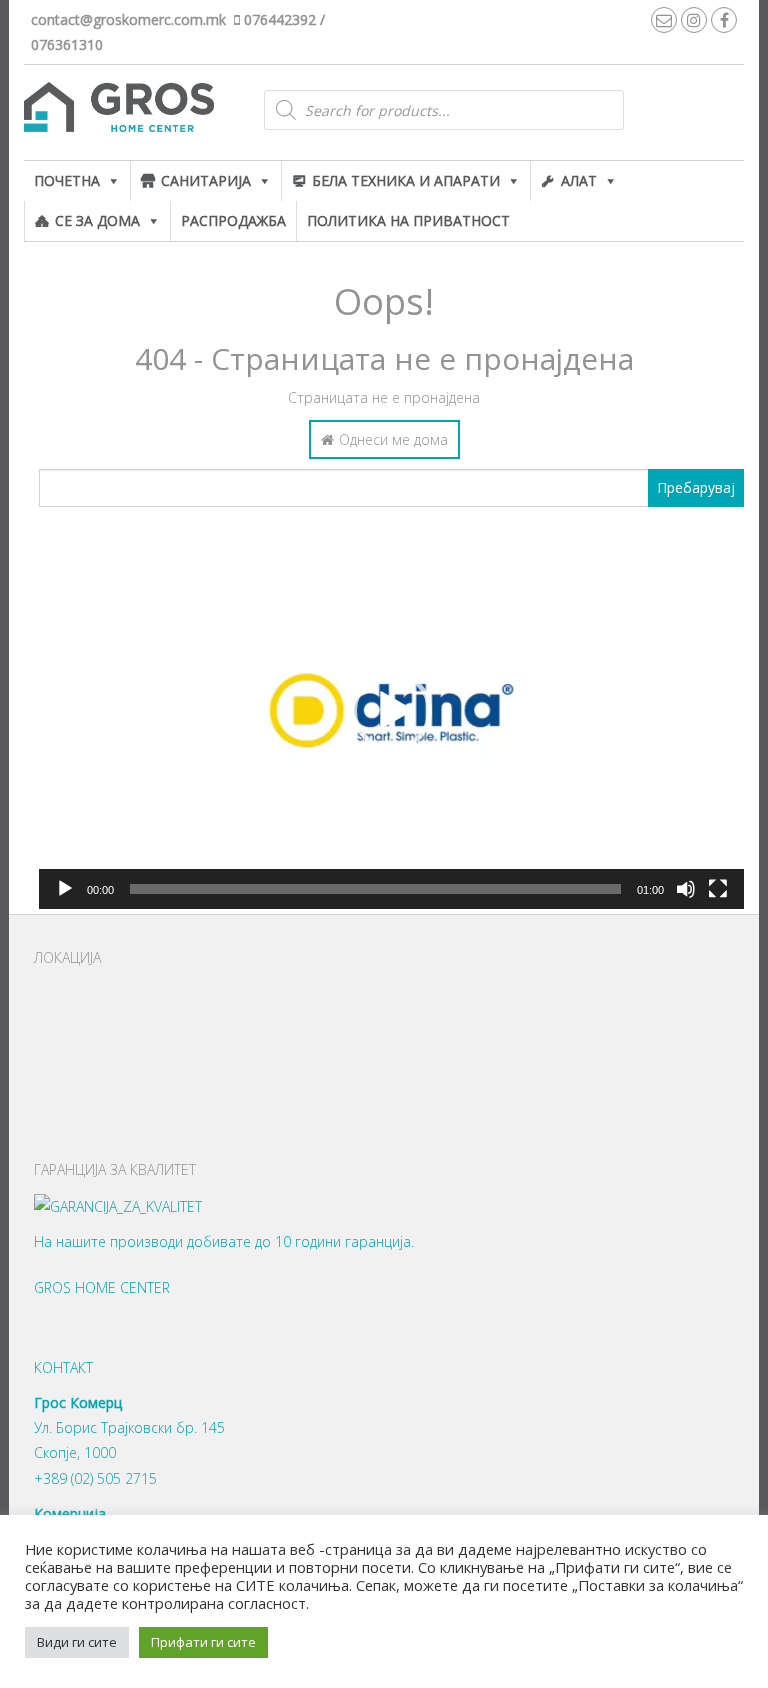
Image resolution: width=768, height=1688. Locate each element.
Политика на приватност (408, 220)
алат (579, 180)
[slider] (375, 889)
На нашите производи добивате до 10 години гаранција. (224, 1241)
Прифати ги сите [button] (203, 1642)
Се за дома (97, 220)
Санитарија (206, 180)
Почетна (67, 180)
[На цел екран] (718, 889)
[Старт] (65, 889)
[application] (391, 710)
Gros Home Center (102, 1287)
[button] (392, 711)
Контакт (63, 1367)
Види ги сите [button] (77, 1642)
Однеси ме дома (393, 439)
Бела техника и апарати (406, 180)
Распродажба (233, 220)
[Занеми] (686, 889)
